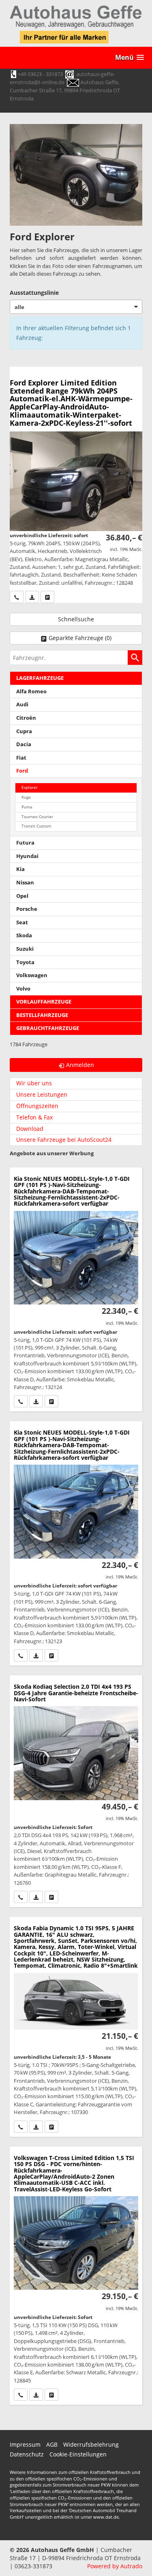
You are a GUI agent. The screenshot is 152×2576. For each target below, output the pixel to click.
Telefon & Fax (34, 1117)
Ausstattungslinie (34, 293)
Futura (25, 843)
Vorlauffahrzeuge (44, 1002)
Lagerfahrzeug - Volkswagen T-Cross (76, 2276)
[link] (17, 597)
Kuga (26, 797)
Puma (27, 807)
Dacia (24, 744)
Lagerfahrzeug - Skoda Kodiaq (76, 1791)
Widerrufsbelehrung (91, 2444)
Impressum (25, 2444)
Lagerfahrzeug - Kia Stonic (76, 1290)
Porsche (27, 909)
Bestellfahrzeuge (42, 1015)
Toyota (25, 962)
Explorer (30, 787)
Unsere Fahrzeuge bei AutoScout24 (64, 1140)
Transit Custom (36, 826)
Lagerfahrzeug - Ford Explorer (76, 485)
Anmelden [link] (80, 1065)
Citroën (26, 718)
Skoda (24, 935)
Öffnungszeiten (37, 1106)
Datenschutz (27, 2454)
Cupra (24, 731)
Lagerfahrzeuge (40, 678)
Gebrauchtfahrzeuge (48, 1028)
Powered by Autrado (115, 2566)
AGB (52, 2444)
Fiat (21, 758)
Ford (22, 771)
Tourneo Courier (37, 817)
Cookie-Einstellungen (78, 2454)
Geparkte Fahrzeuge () (80, 638)
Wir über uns (34, 1083)
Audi (22, 704)
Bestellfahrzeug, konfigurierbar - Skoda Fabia (76, 2027)
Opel (22, 896)
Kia (20, 869)
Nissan (25, 883)
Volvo (23, 989)
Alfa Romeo (31, 691)
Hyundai (27, 856)
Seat (22, 922)
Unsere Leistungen (42, 1094)
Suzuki (25, 949)
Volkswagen (32, 975)
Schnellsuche (76, 619)
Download (30, 1129)
